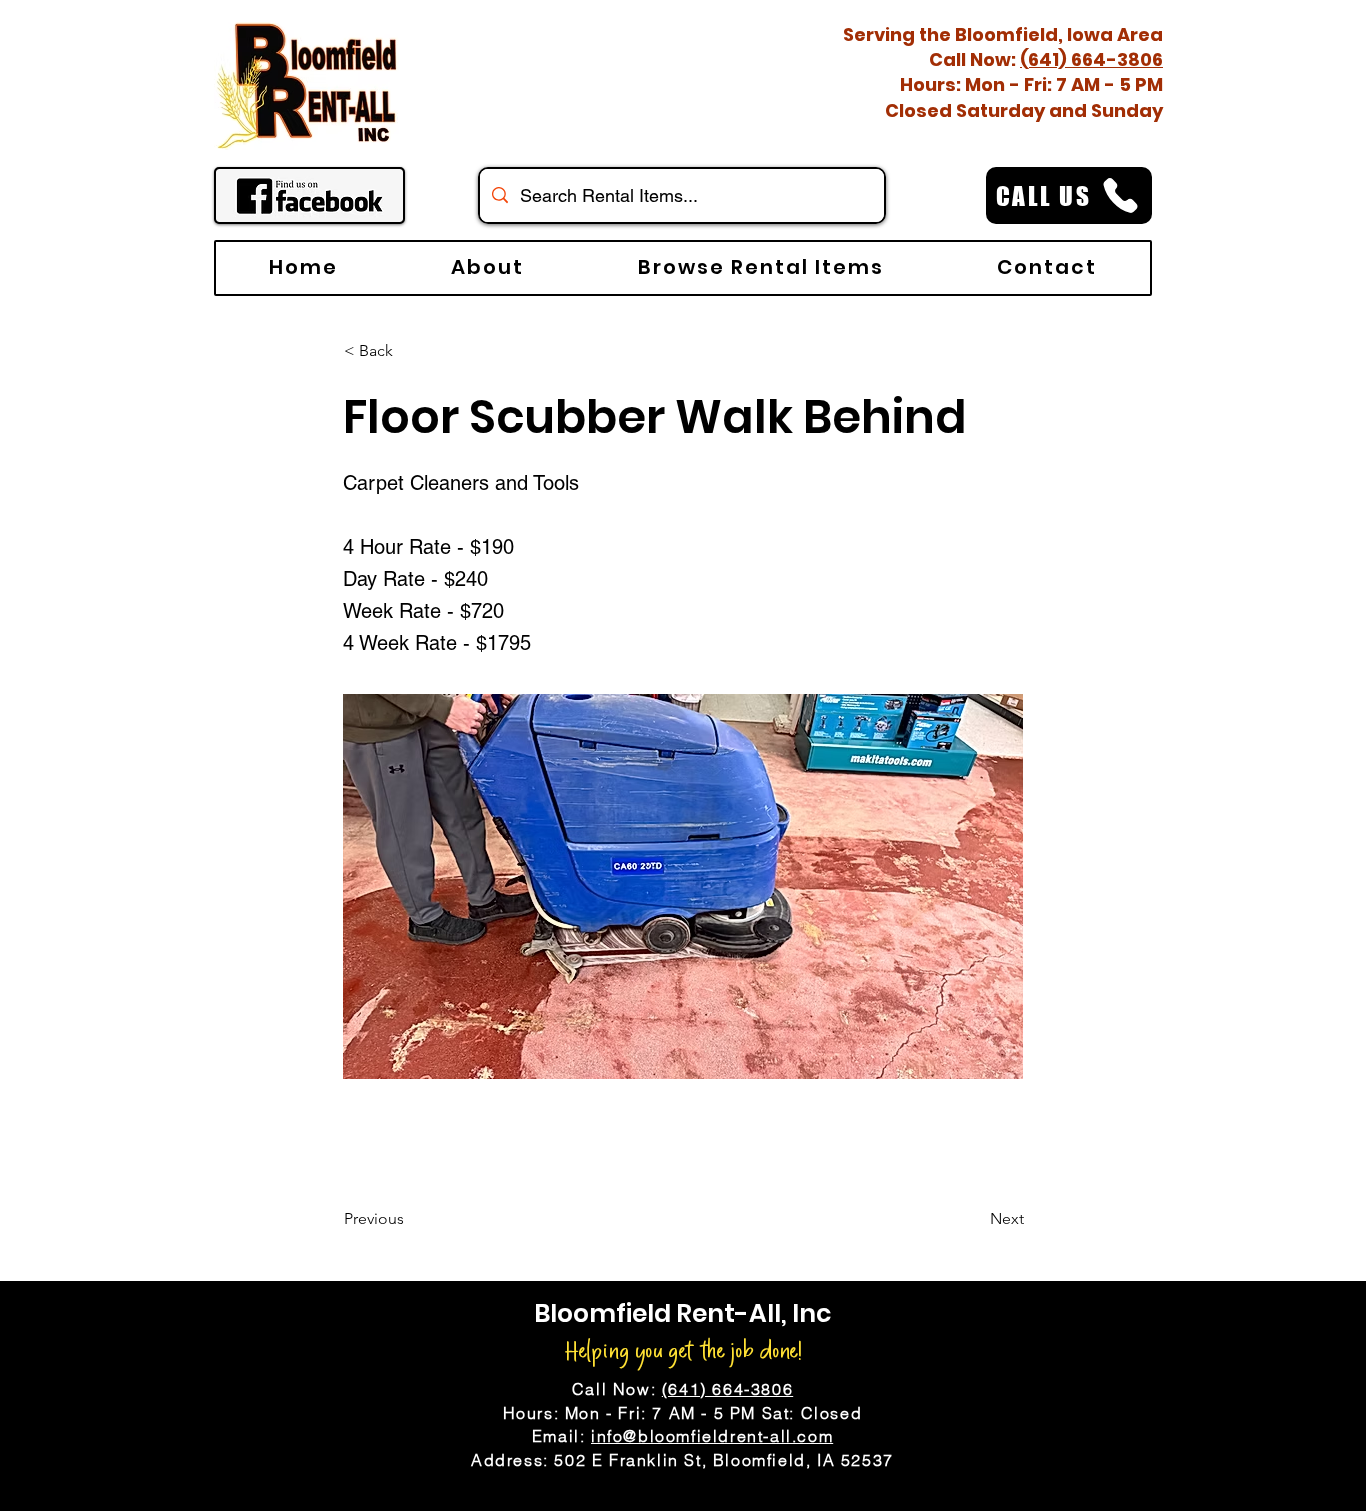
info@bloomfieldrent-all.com (712, 1436)
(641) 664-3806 (1091, 59)
